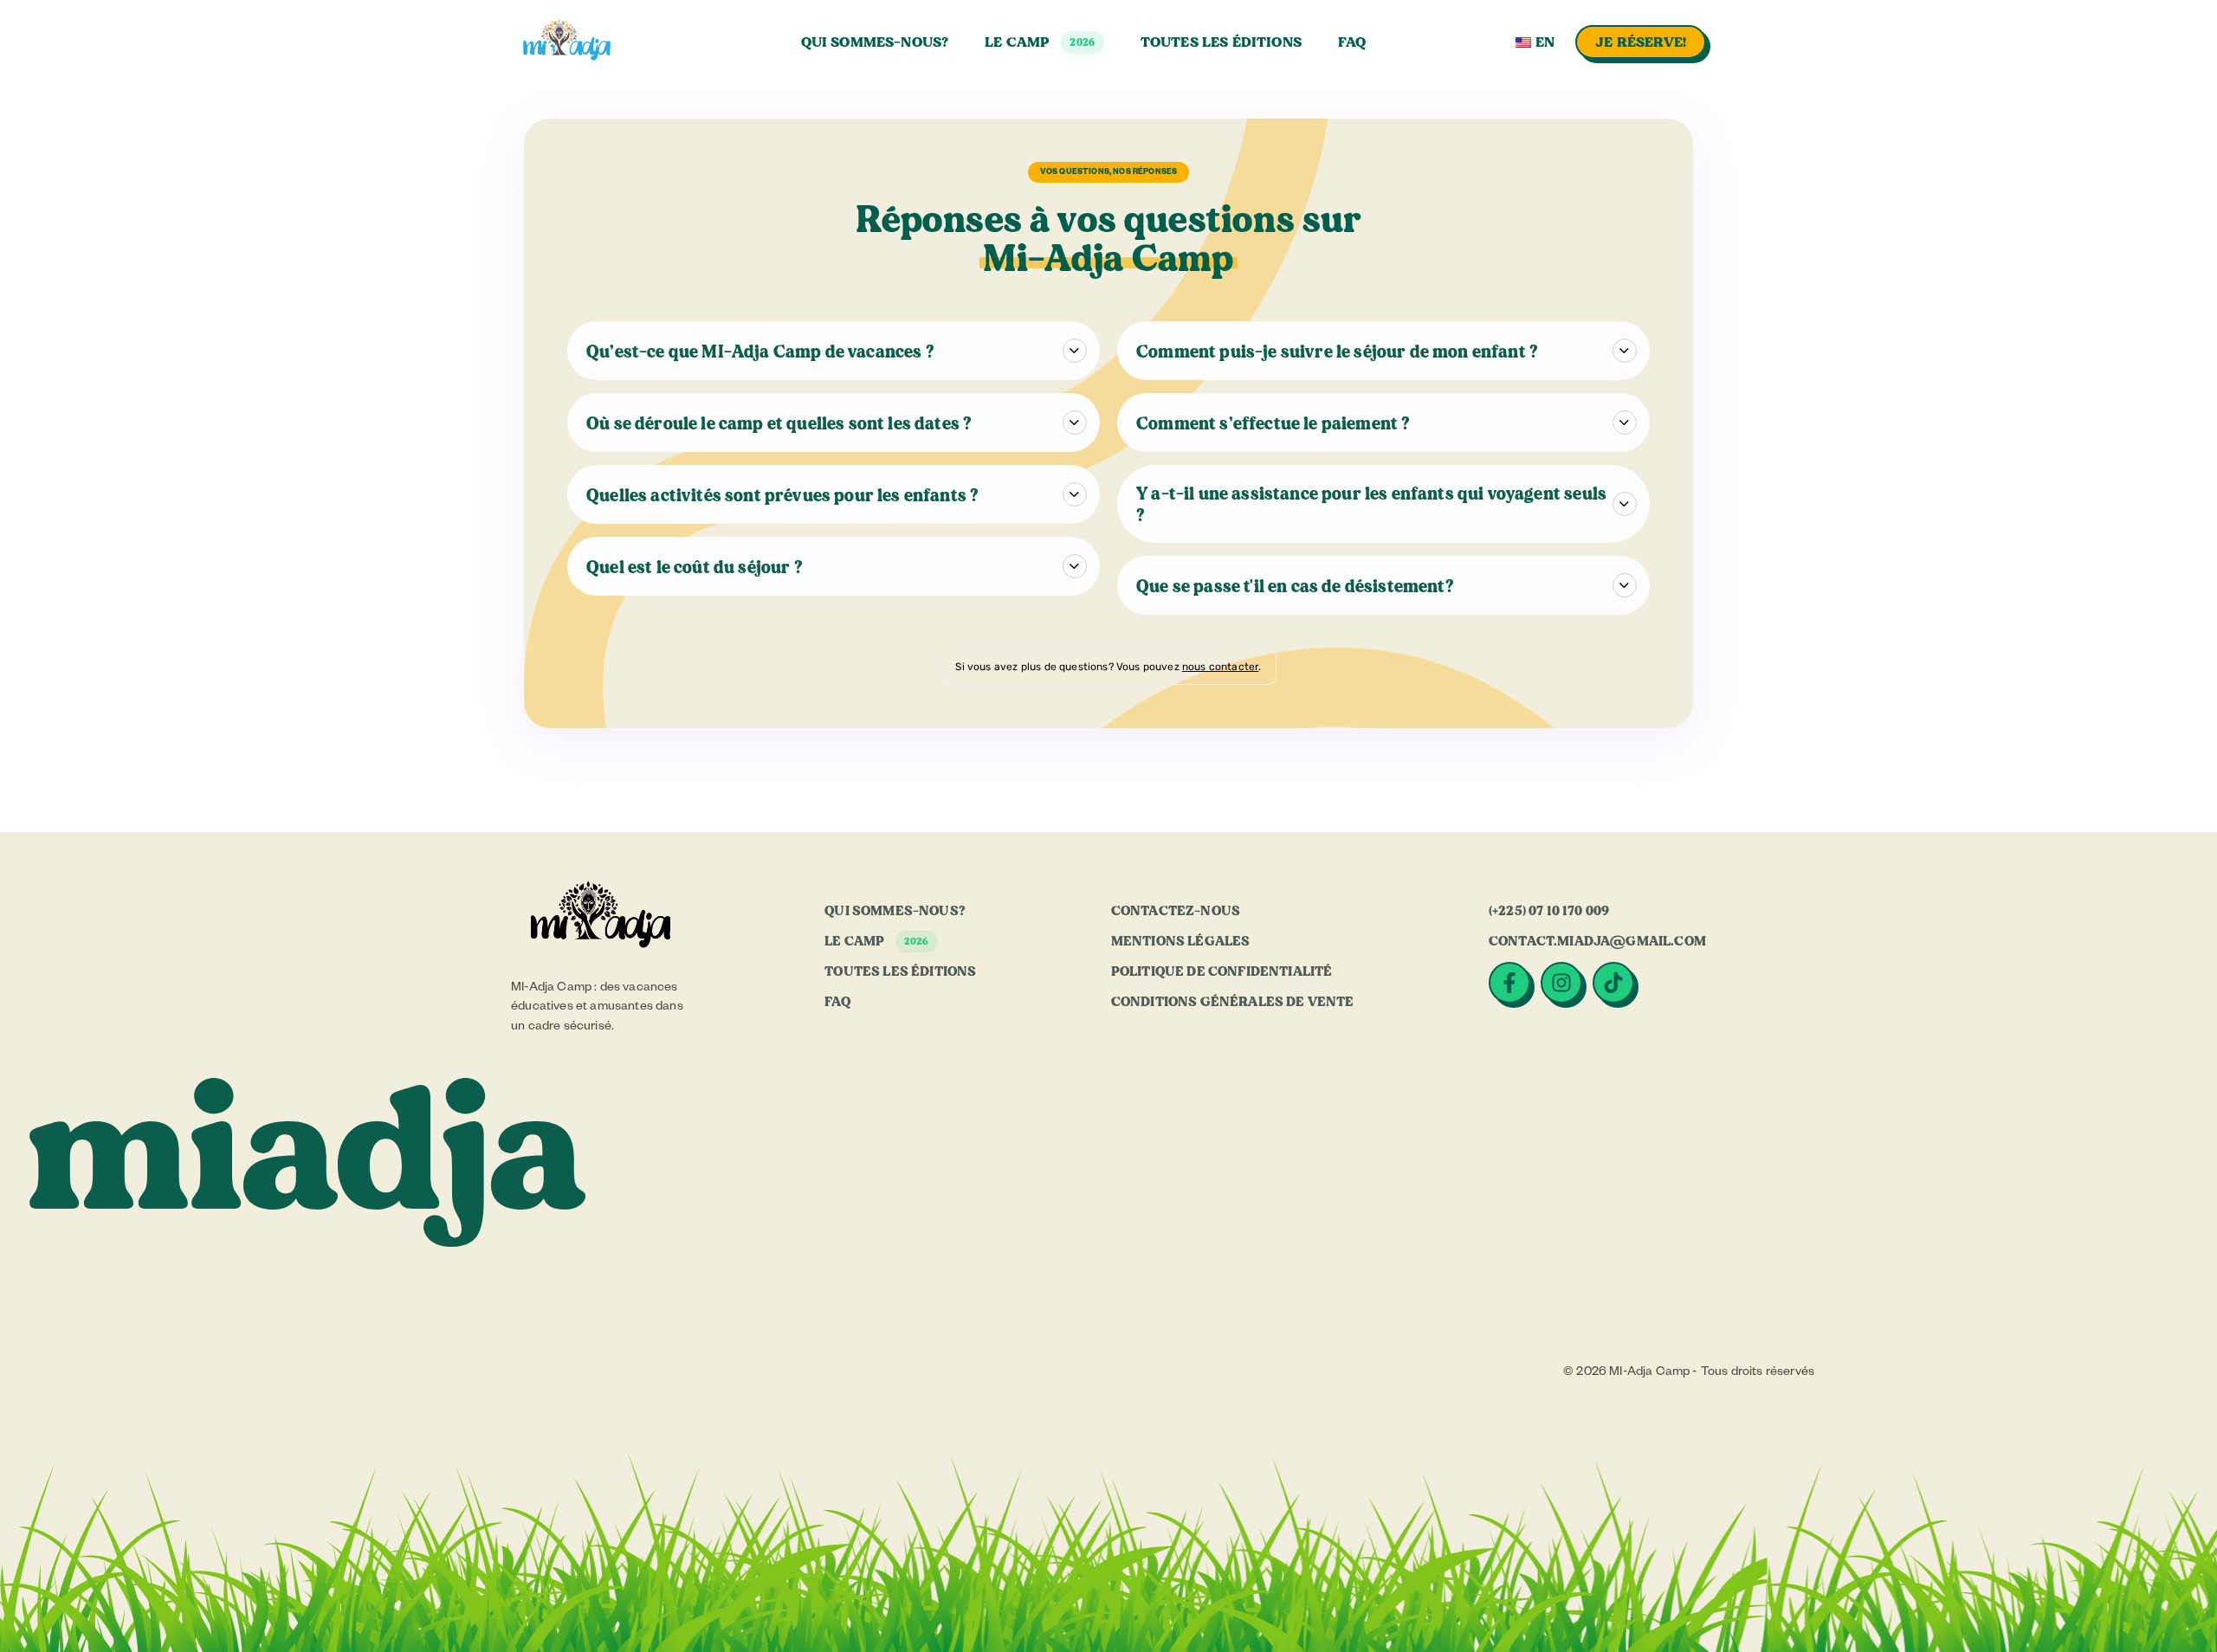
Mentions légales (1181, 941)
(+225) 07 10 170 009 (1549, 911)
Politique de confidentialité (1222, 971)
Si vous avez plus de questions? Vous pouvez (1068, 667)
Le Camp (1040, 42)
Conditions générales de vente (1233, 1002)
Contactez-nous (1176, 911)
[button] (2166, 1600)
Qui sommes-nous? (875, 42)
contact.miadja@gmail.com (1597, 941)
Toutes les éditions (1221, 42)
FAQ (1352, 42)
